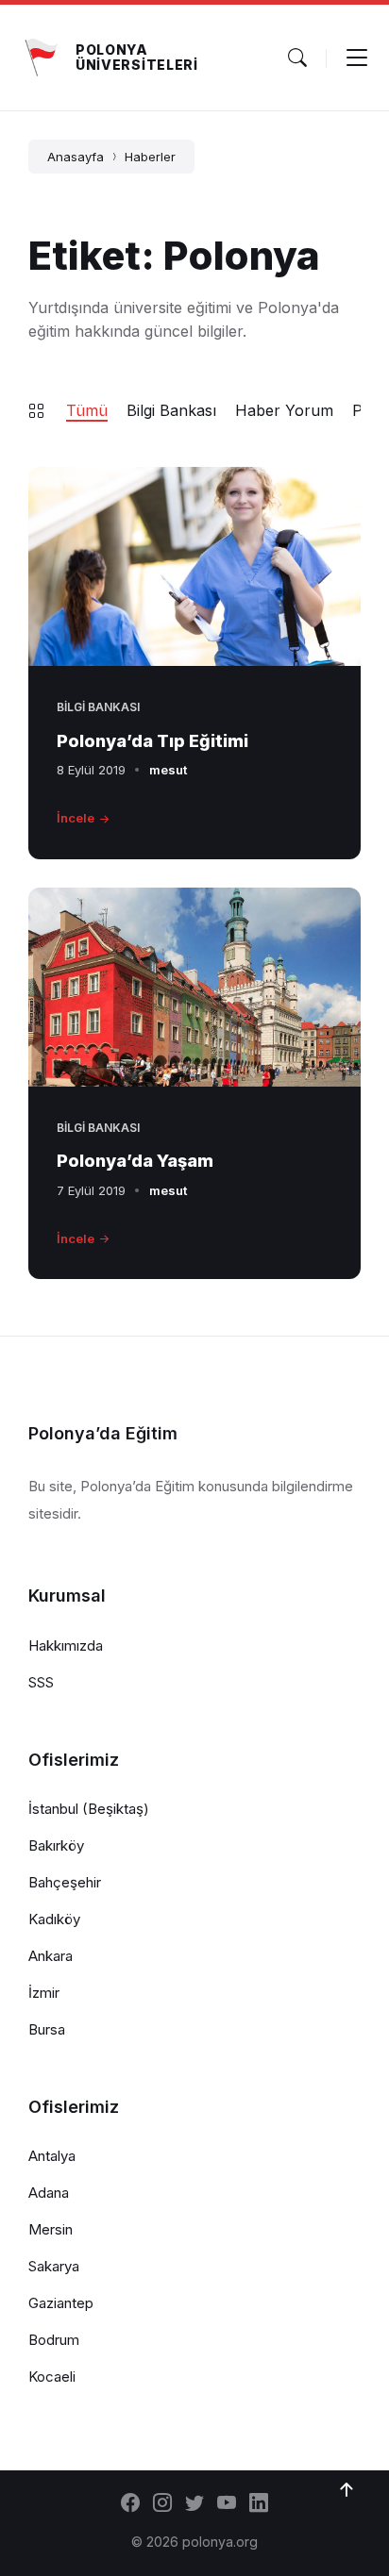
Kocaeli (52, 2377)
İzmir (44, 1993)
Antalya (52, 2156)
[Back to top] (347, 2490)
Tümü (87, 410)
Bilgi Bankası (171, 410)
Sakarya (54, 2266)
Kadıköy (54, 1919)
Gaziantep (61, 2303)
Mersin (51, 2229)
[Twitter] (194, 2504)
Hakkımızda (66, 1645)
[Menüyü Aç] (357, 58)
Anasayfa (76, 157)
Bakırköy (56, 1845)
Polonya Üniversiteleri (137, 57)
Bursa (47, 2029)
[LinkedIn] (259, 2504)
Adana (49, 2193)
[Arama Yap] (297, 58)
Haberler (150, 157)
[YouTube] (227, 2504)
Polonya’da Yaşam (135, 1161)
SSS (41, 1682)
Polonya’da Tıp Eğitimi (152, 741)
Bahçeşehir (65, 1882)
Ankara (51, 1956)
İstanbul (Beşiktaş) (89, 1809)
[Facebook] (130, 2504)
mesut (168, 770)
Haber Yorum (284, 410)
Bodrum (54, 2340)
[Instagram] (162, 2504)
